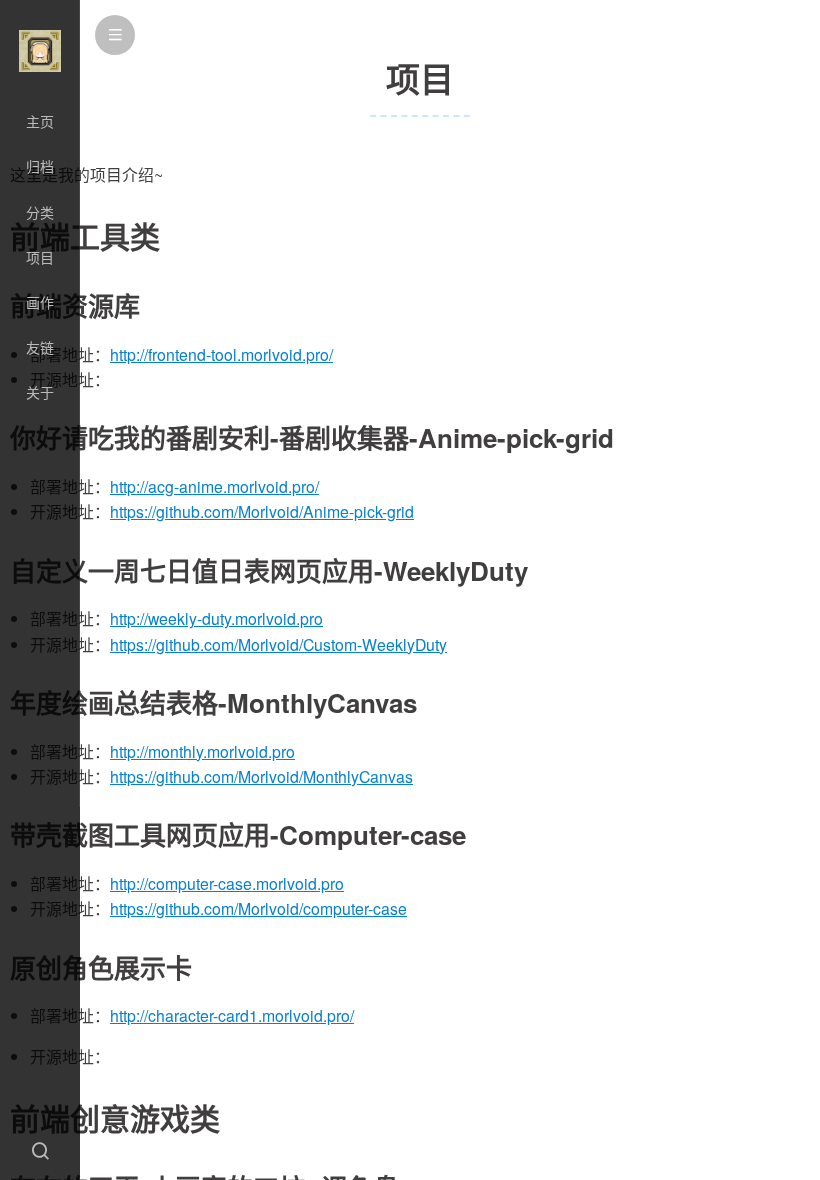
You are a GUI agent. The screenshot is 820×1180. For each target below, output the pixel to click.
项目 (40, 257)
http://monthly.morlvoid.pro (202, 751)
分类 (40, 212)
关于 (40, 392)
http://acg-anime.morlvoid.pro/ (214, 486)
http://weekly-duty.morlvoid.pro (216, 618)
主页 (40, 121)
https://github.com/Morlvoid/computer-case (258, 908)
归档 (40, 166)
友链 (40, 347)
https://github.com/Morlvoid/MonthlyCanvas (261, 776)
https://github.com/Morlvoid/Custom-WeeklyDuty (278, 644)
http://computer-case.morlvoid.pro (227, 883)
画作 (40, 302)
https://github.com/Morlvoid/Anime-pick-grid (262, 511)
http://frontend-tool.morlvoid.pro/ (221, 354)
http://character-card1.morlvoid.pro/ (232, 1015)
